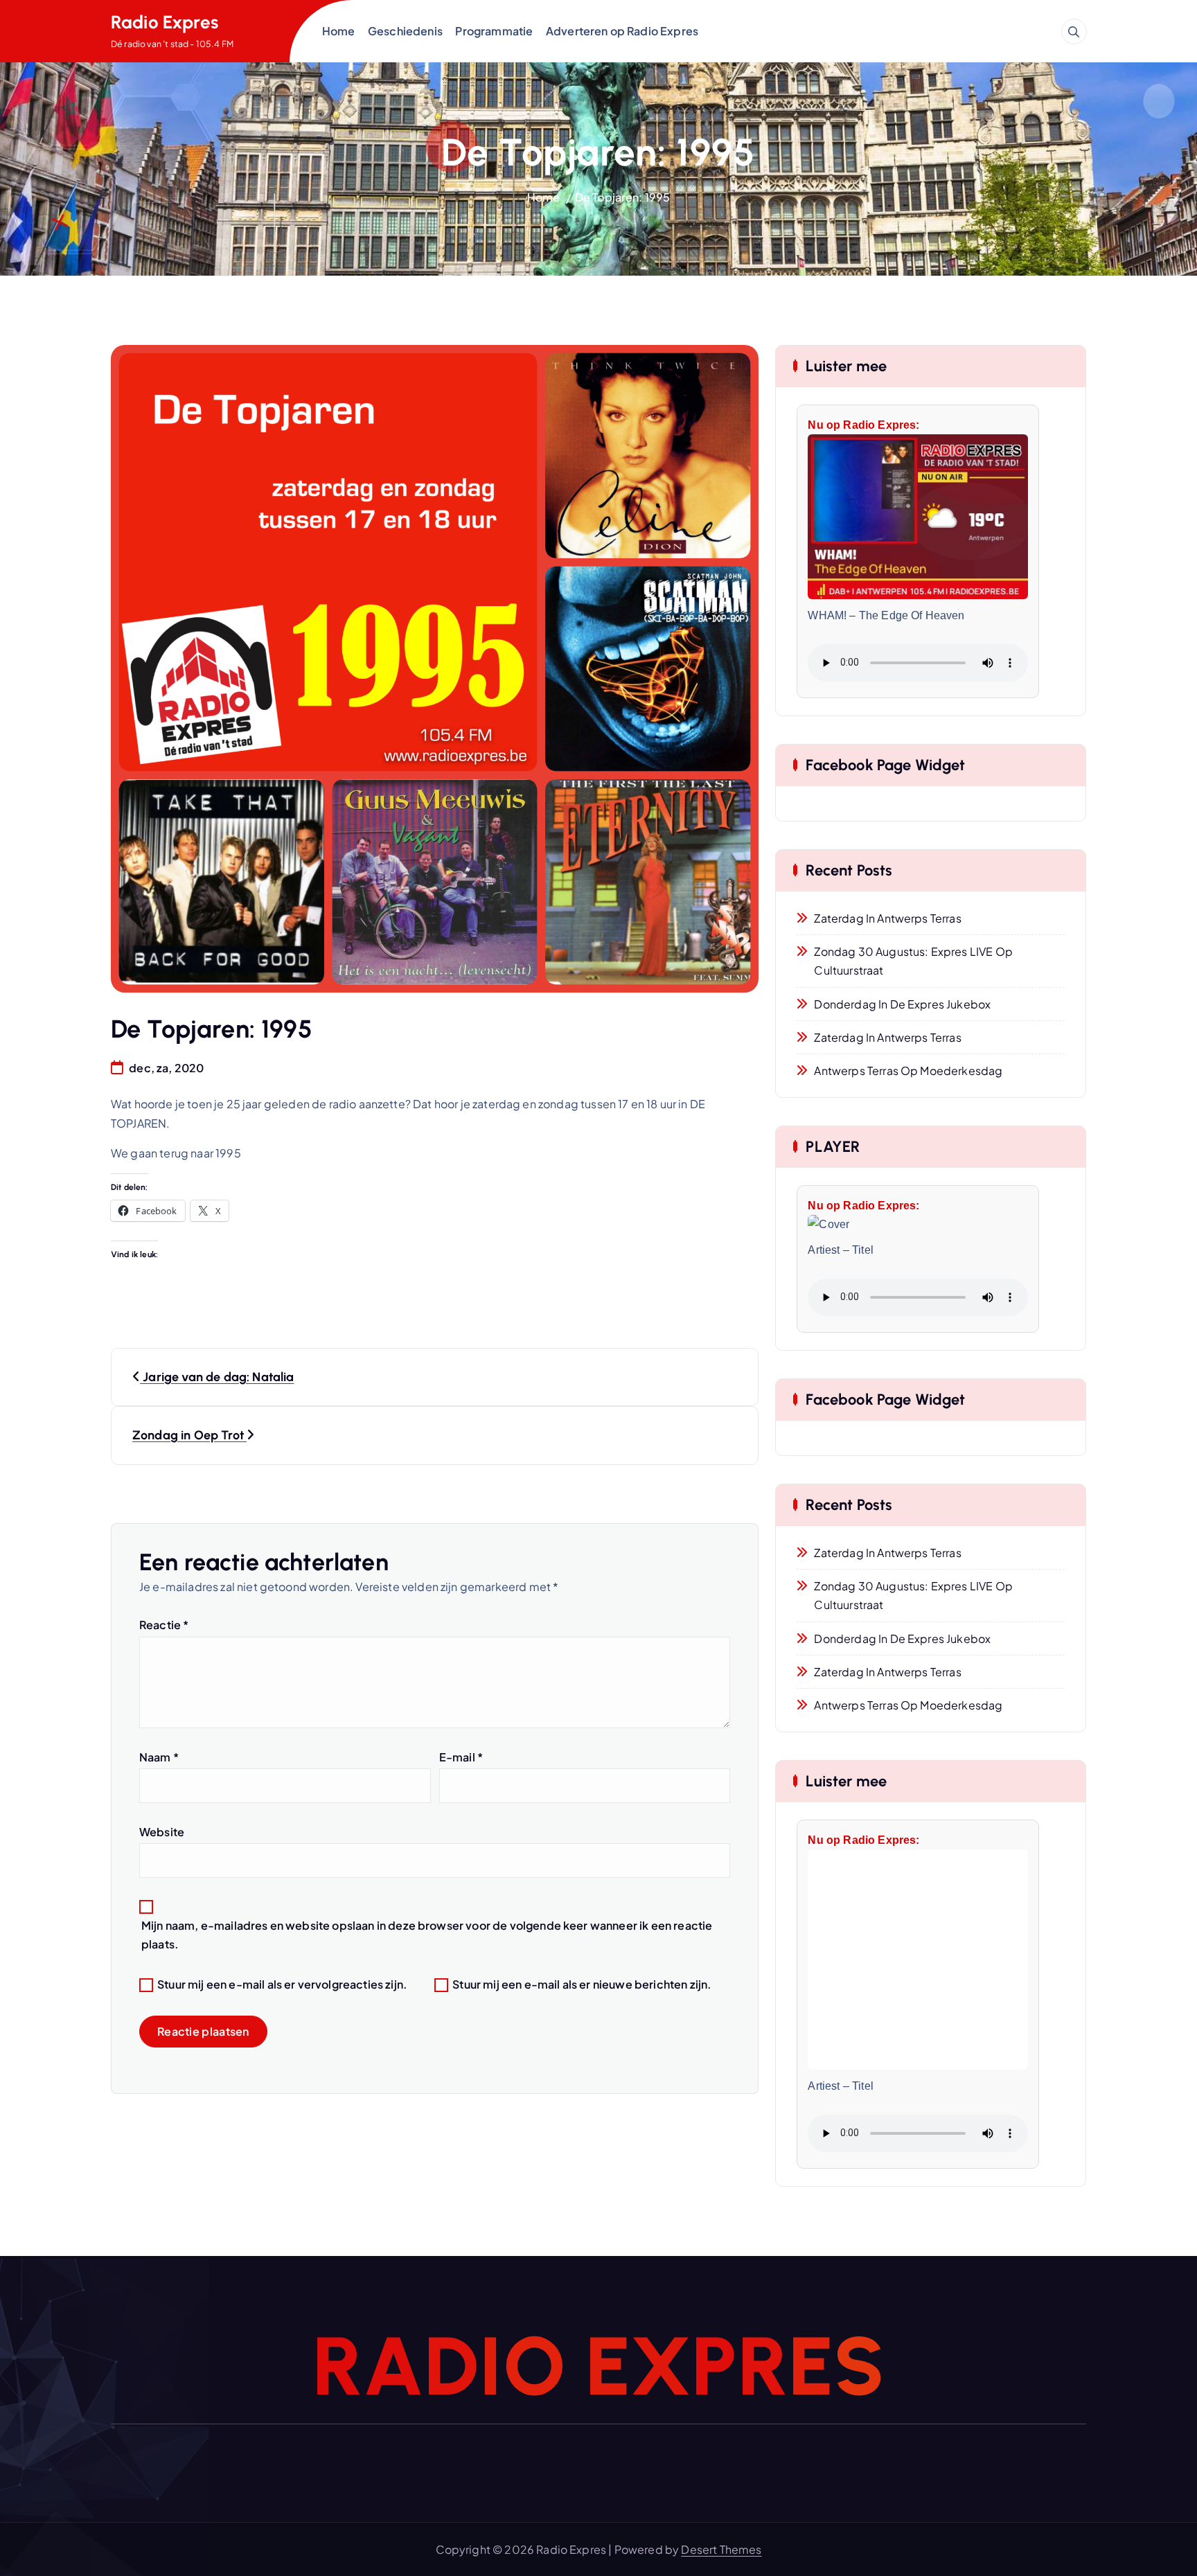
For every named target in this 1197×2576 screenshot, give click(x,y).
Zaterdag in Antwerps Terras (887, 918)
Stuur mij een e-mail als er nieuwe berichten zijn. (582, 1984)
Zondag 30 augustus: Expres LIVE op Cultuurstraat (913, 961)
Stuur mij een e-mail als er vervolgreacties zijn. (282, 1984)
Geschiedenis (405, 31)
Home (339, 31)
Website (162, 1832)
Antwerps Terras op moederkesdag (908, 1071)
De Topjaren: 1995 (623, 197)
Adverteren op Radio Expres (622, 31)
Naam (159, 1757)
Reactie (164, 1625)
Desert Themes (721, 2549)
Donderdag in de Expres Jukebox (902, 1004)
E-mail (461, 1757)
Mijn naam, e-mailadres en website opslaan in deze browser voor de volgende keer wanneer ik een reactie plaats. (427, 1935)
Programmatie (494, 31)
